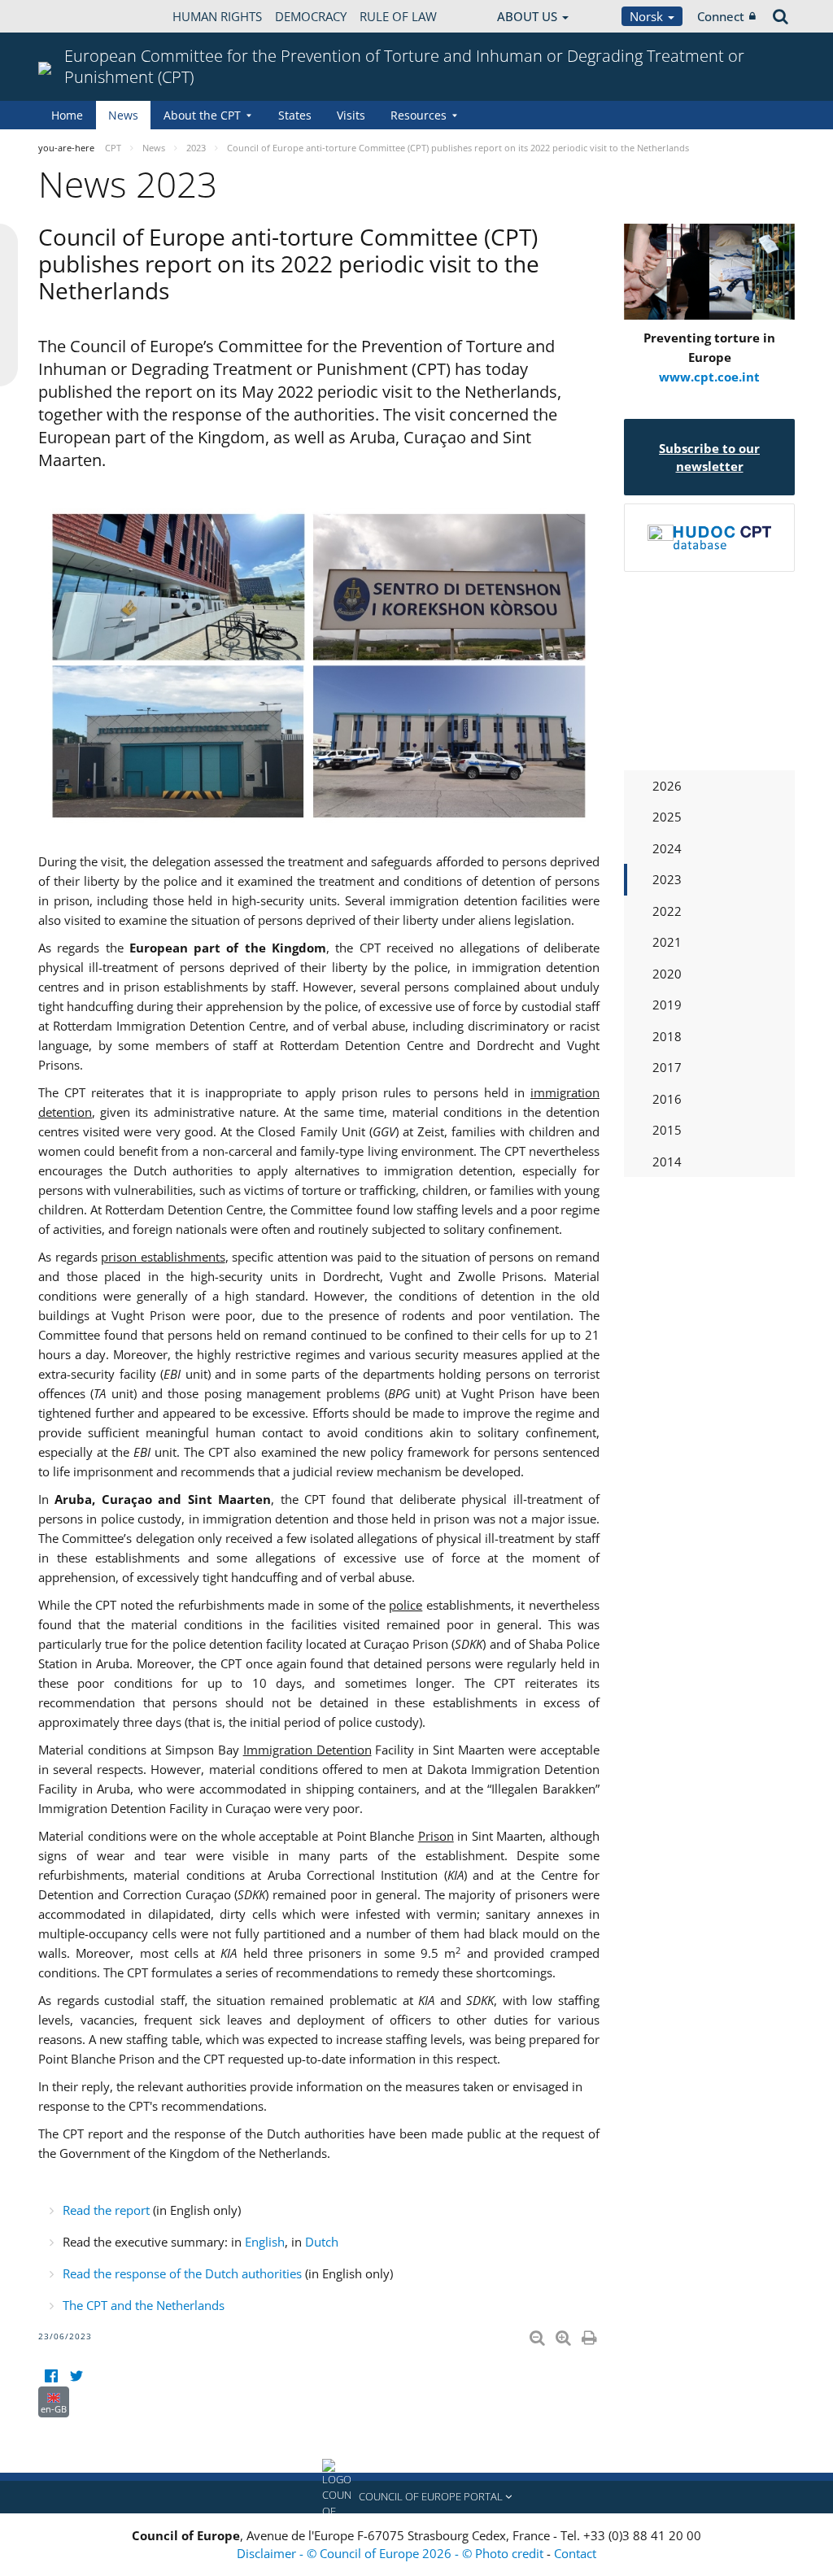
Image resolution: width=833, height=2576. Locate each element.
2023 (667, 879)
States (295, 115)
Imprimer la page (591, 2334)
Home (67, 115)
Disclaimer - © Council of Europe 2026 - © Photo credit (392, 2553)
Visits (351, 115)
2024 (667, 848)
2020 (667, 974)
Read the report (106, 2210)
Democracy (311, 16)
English (265, 2242)
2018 (667, 1036)
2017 (667, 1067)
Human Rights (217, 16)
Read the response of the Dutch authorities (182, 2273)
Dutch (322, 2242)
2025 (667, 817)
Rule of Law (398, 16)
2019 (667, 1005)
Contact (575, 2553)
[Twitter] (76, 2376)
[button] (416, 2497)
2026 (667, 786)
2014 (667, 1162)
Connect (721, 16)
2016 (667, 1099)
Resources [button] (419, 115)
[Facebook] (51, 2376)
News (123, 115)
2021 (667, 942)
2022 (667, 911)
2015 (667, 1130)
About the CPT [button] (202, 115)
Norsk (648, 16)
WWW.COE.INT (79, 16)
